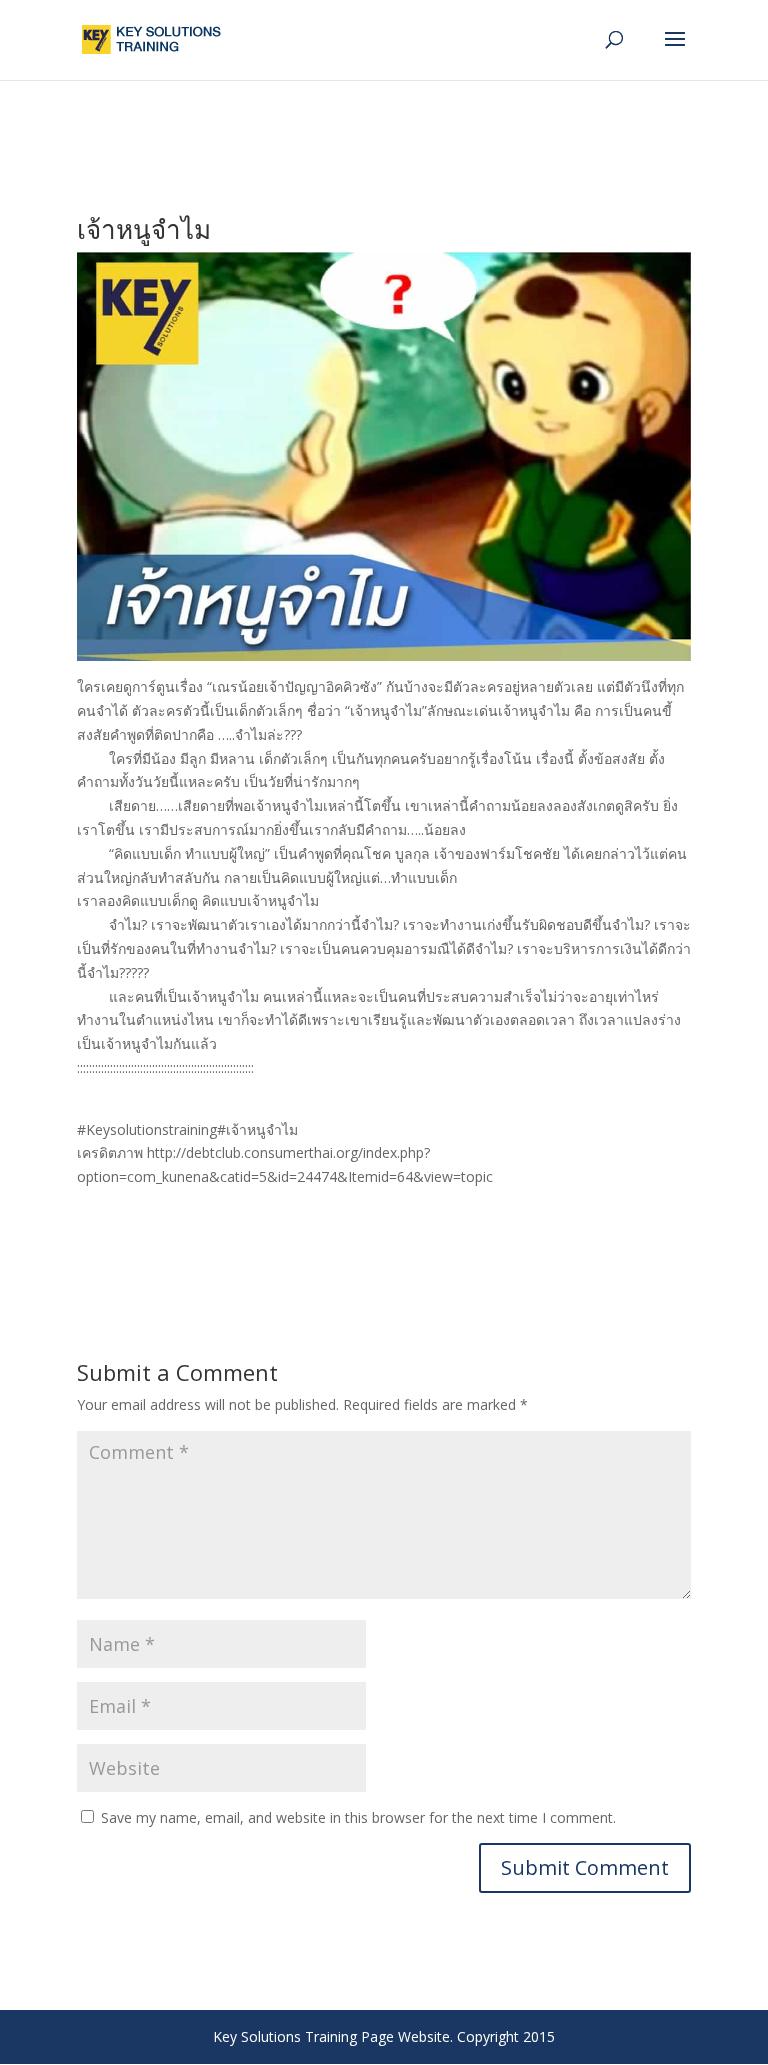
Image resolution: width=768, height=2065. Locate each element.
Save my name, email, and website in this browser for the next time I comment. (358, 1817)
